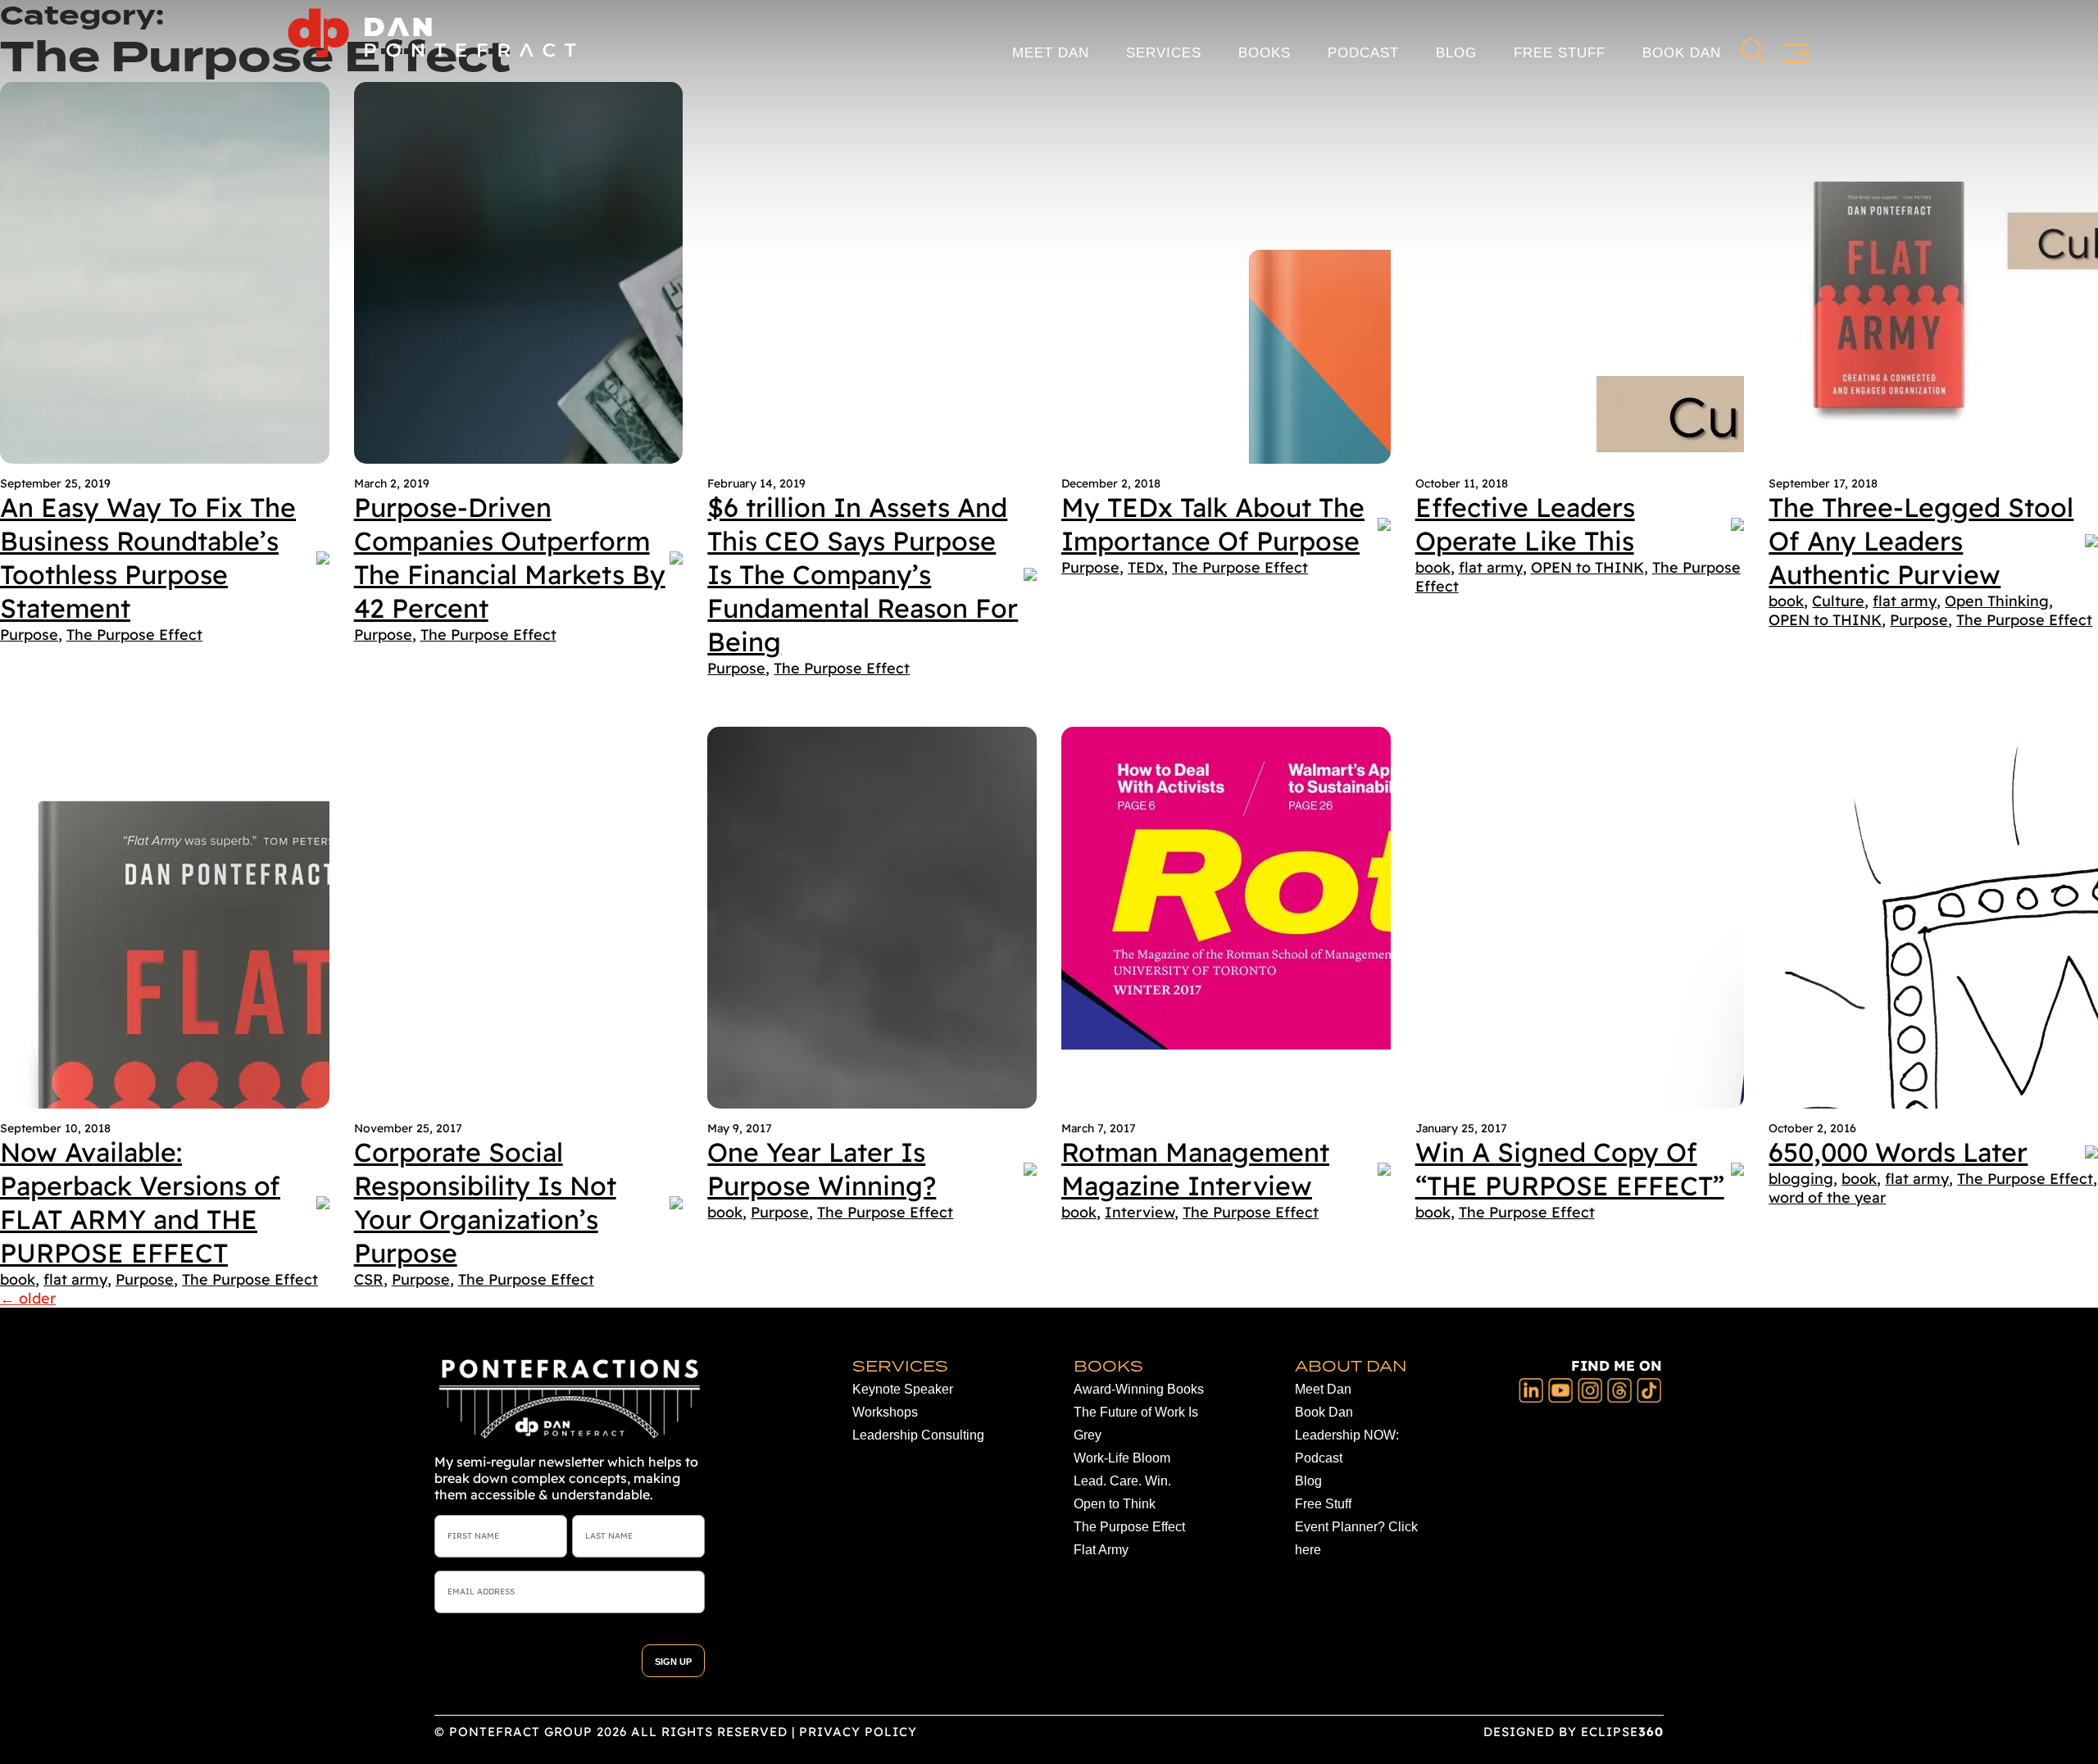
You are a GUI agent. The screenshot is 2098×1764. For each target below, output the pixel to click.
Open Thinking (1997, 601)
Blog (1456, 53)
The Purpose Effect (134, 635)
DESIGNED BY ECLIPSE (1573, 1732)
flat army (1491, 567)
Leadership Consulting (918, 1435)
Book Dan (1682, 53)
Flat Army (1101, 1550)
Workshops (885, 1412)
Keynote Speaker (903, 1389)
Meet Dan (1051, 53)
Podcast (1363, 53)
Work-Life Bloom (1122, 1458)
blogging (1801, 1179)
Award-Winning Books (1139, 1389)
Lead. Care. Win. (1122, 1481)
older (28, 1298)
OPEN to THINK (1587, 567)
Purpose (29, 635)
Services (1164, 53)
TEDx (1146, 567)
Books (1265, 53)
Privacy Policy (858, 1732)
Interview (1140, 1212)
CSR (369, 1279)
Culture (1838, 601)
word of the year (1827, 1197)
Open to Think (1115, 1504)
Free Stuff (1560, 53)
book (1433, 567)
